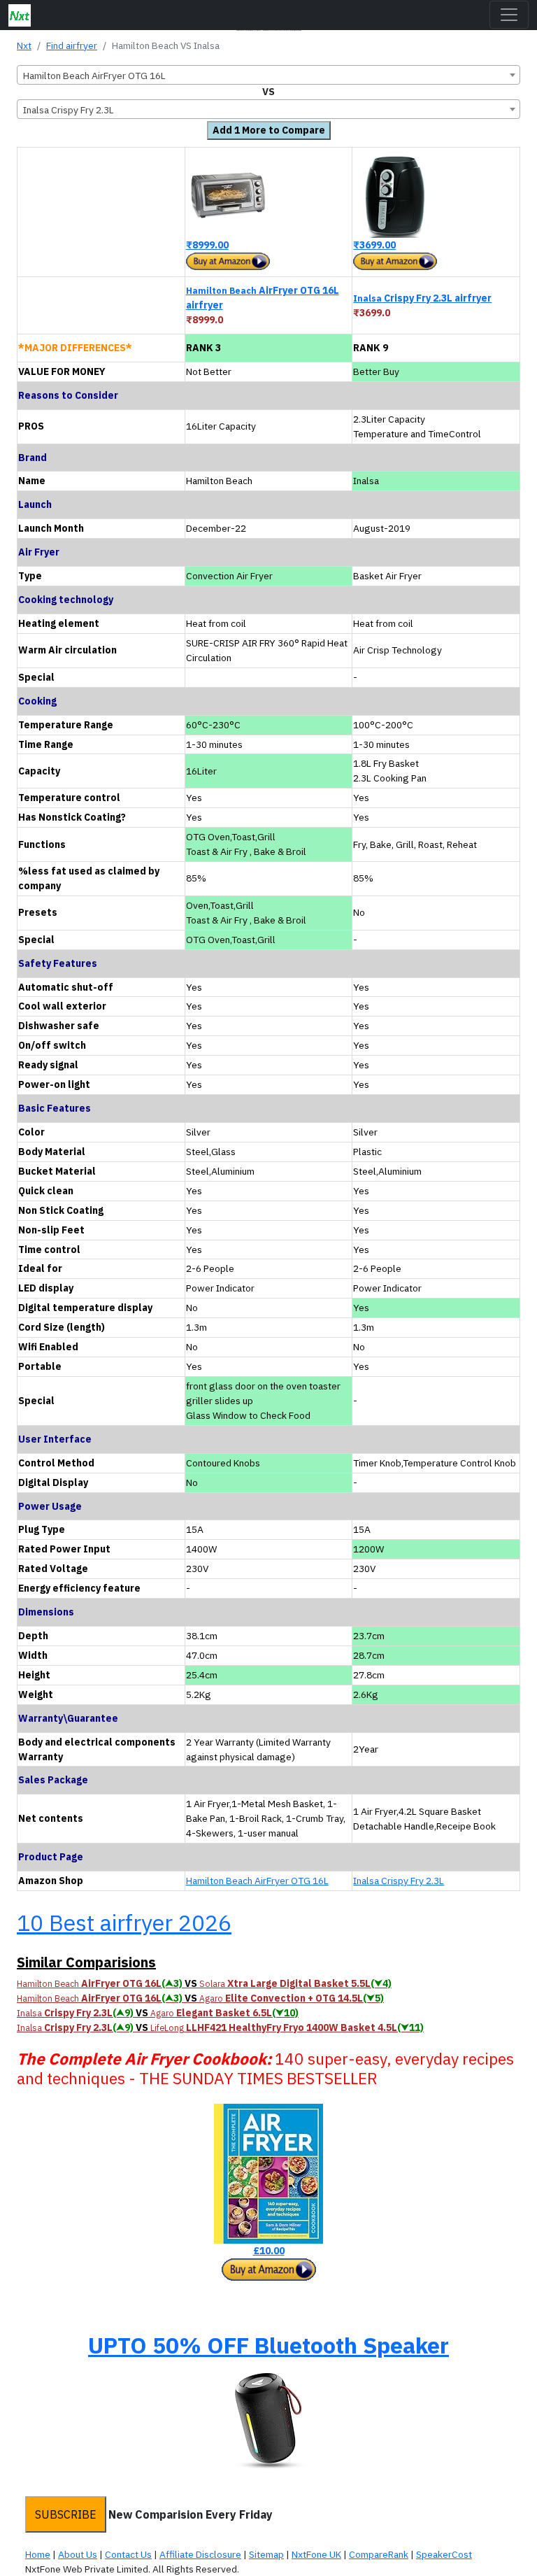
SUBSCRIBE (66, 2514)
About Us (78, 2554)
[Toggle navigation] (509, 15)
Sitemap (266, 2554)
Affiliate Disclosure (200, 2554)
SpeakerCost (444, 2554)
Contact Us (128, 2554)
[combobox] (268, 75)
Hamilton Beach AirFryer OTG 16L (257, 1881)
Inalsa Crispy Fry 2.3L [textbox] (69, 110)
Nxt (24, 45)
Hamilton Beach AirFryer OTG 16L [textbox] (94, 76)
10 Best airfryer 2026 (124, 1923)
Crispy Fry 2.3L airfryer (422, 298)
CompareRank (379, 2554)
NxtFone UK (316, 2554)
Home (38, 2554)
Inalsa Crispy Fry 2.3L (399, 1881)
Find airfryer (72, 45)
